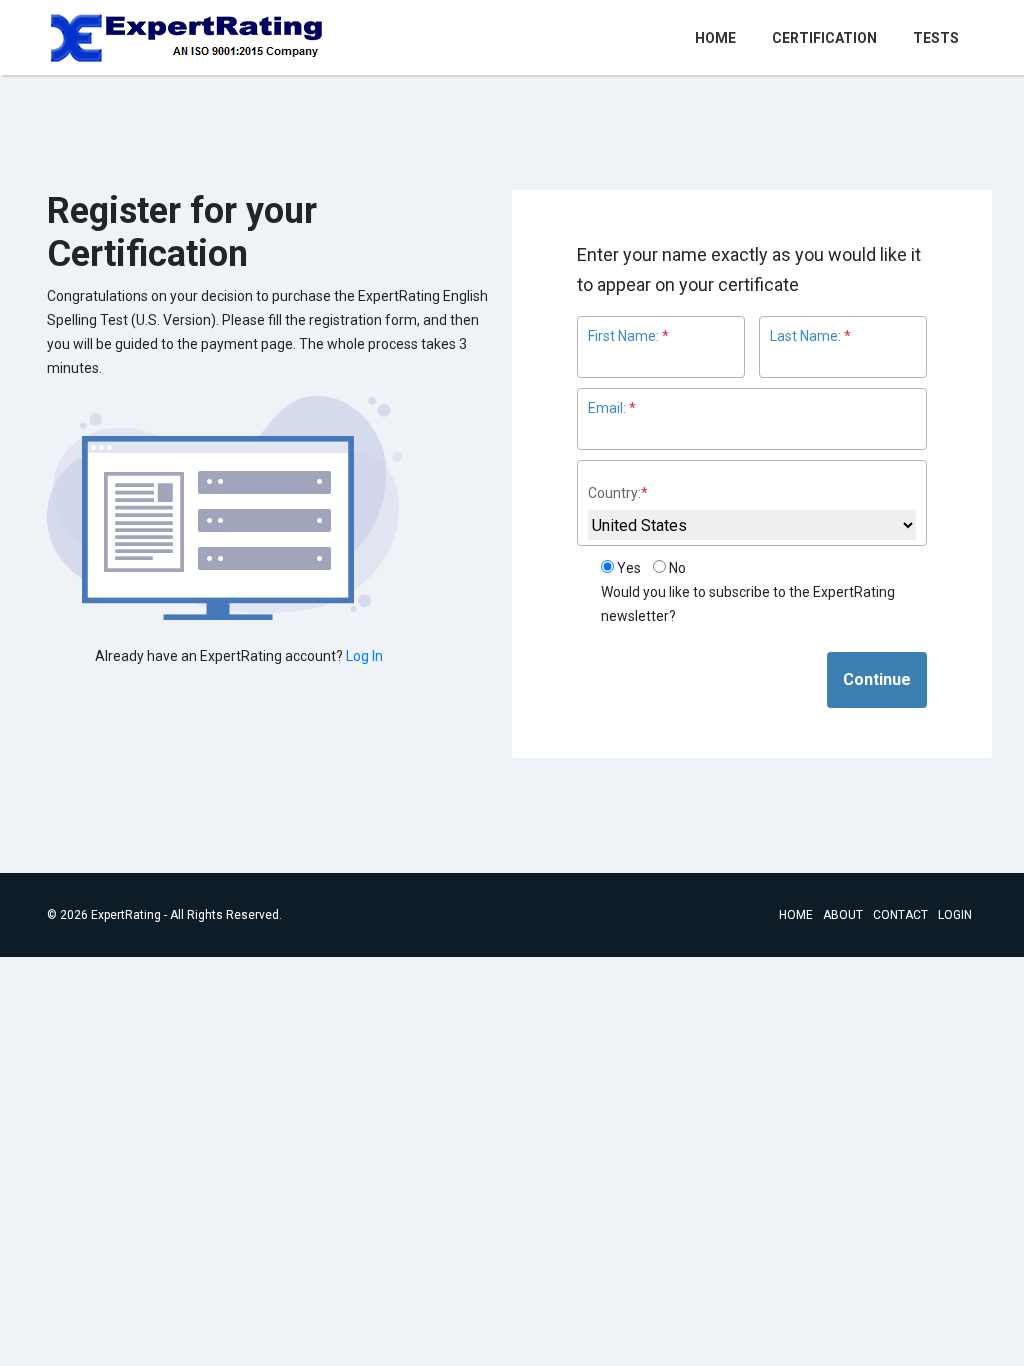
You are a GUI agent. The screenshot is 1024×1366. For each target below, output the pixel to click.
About (843, 915)
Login (955, 915)
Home (719, 37)
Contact (900, 915)
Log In (364, 656)
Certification (824, 38)
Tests (936, 38)
